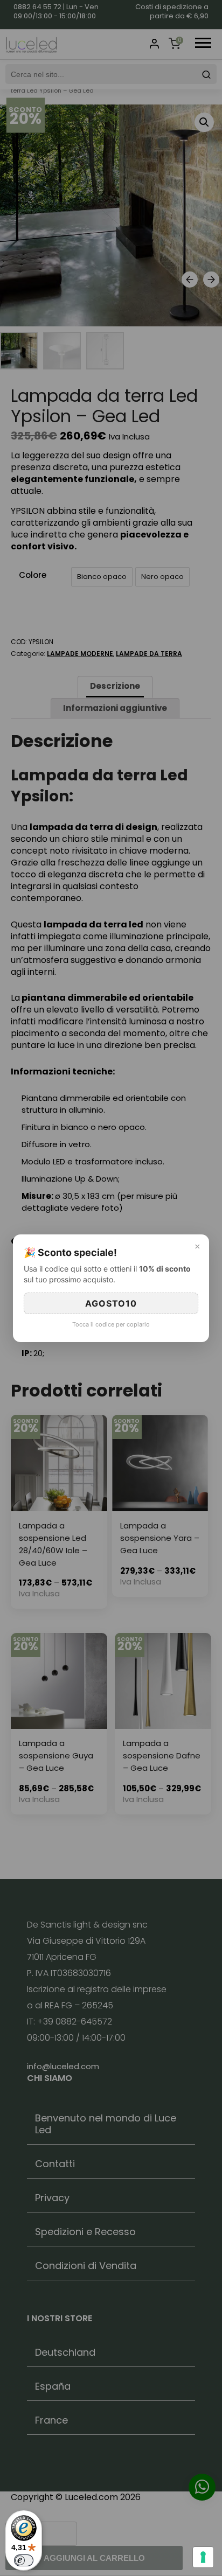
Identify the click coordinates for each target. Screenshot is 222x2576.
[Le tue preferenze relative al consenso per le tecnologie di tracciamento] (203, 2557)
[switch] (24, 2560)
